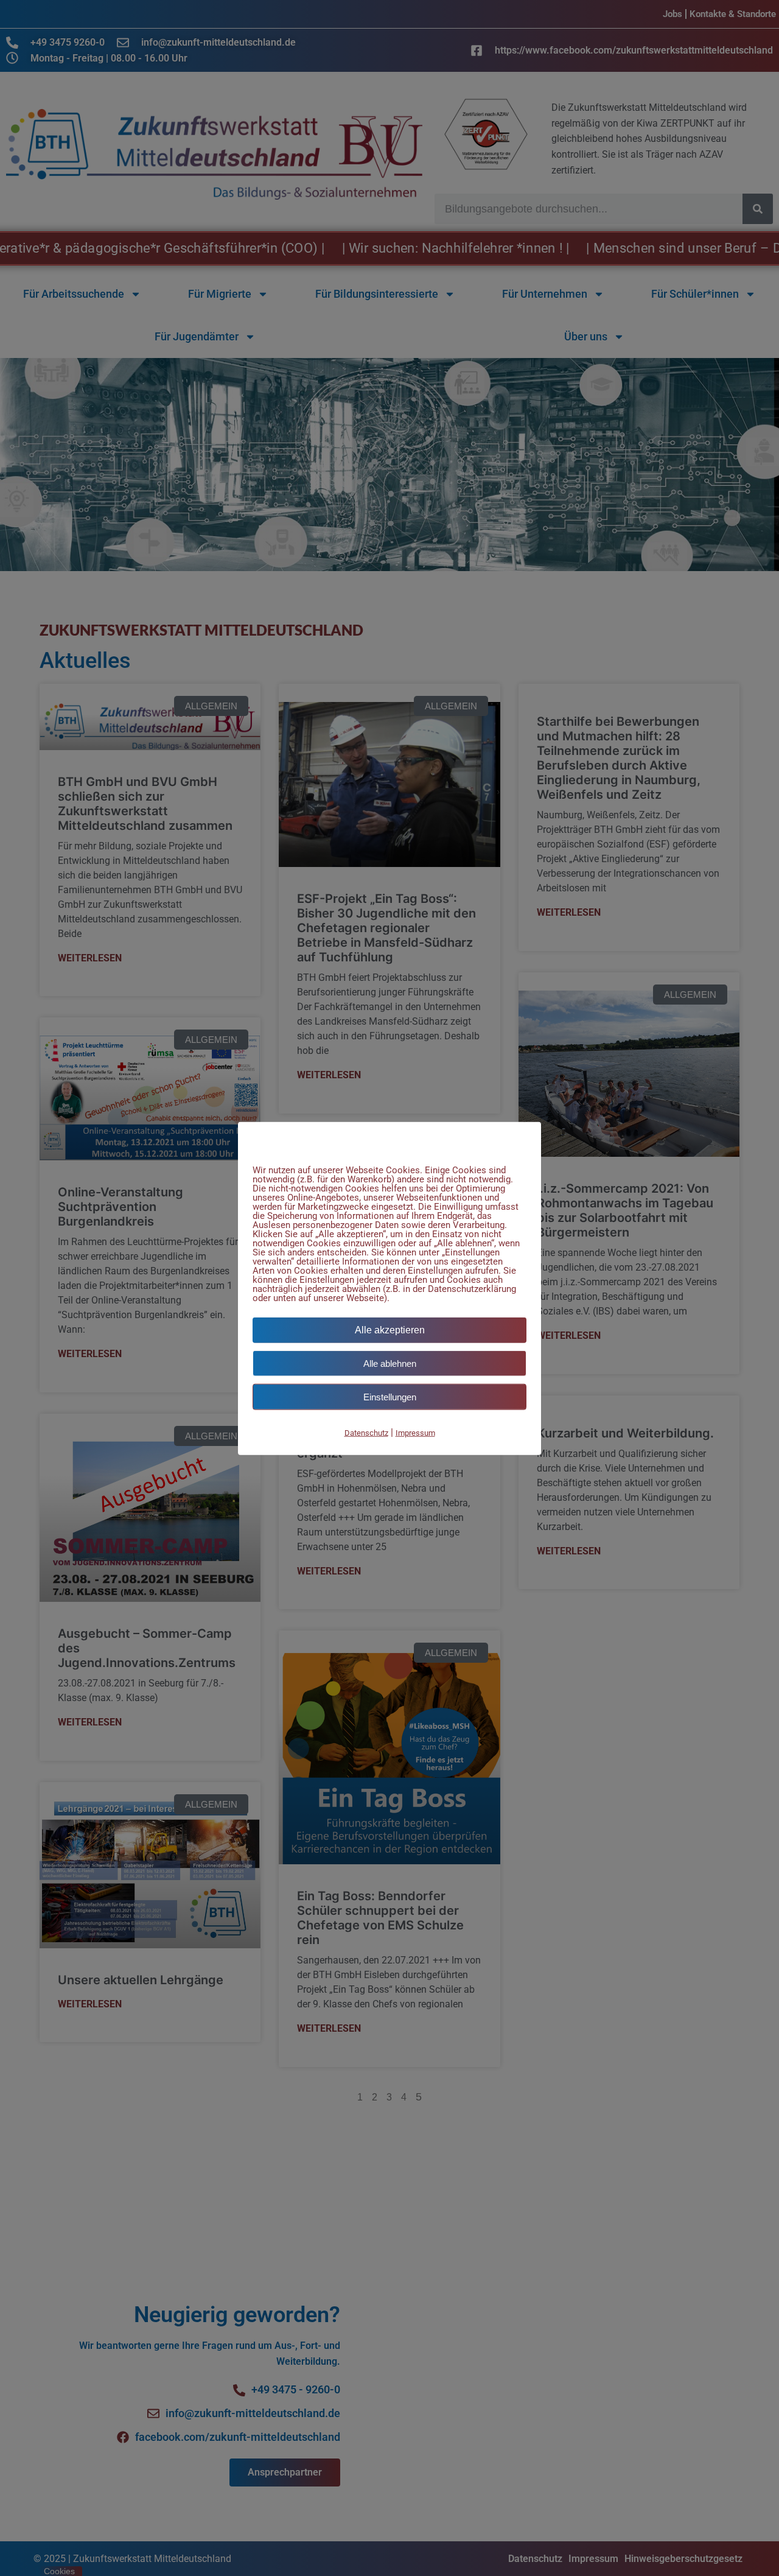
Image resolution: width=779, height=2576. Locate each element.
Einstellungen (390, 1396)
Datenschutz (366, 1432)
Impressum (415, 1432)
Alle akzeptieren (390, 1329)
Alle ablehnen (390, 1363)
